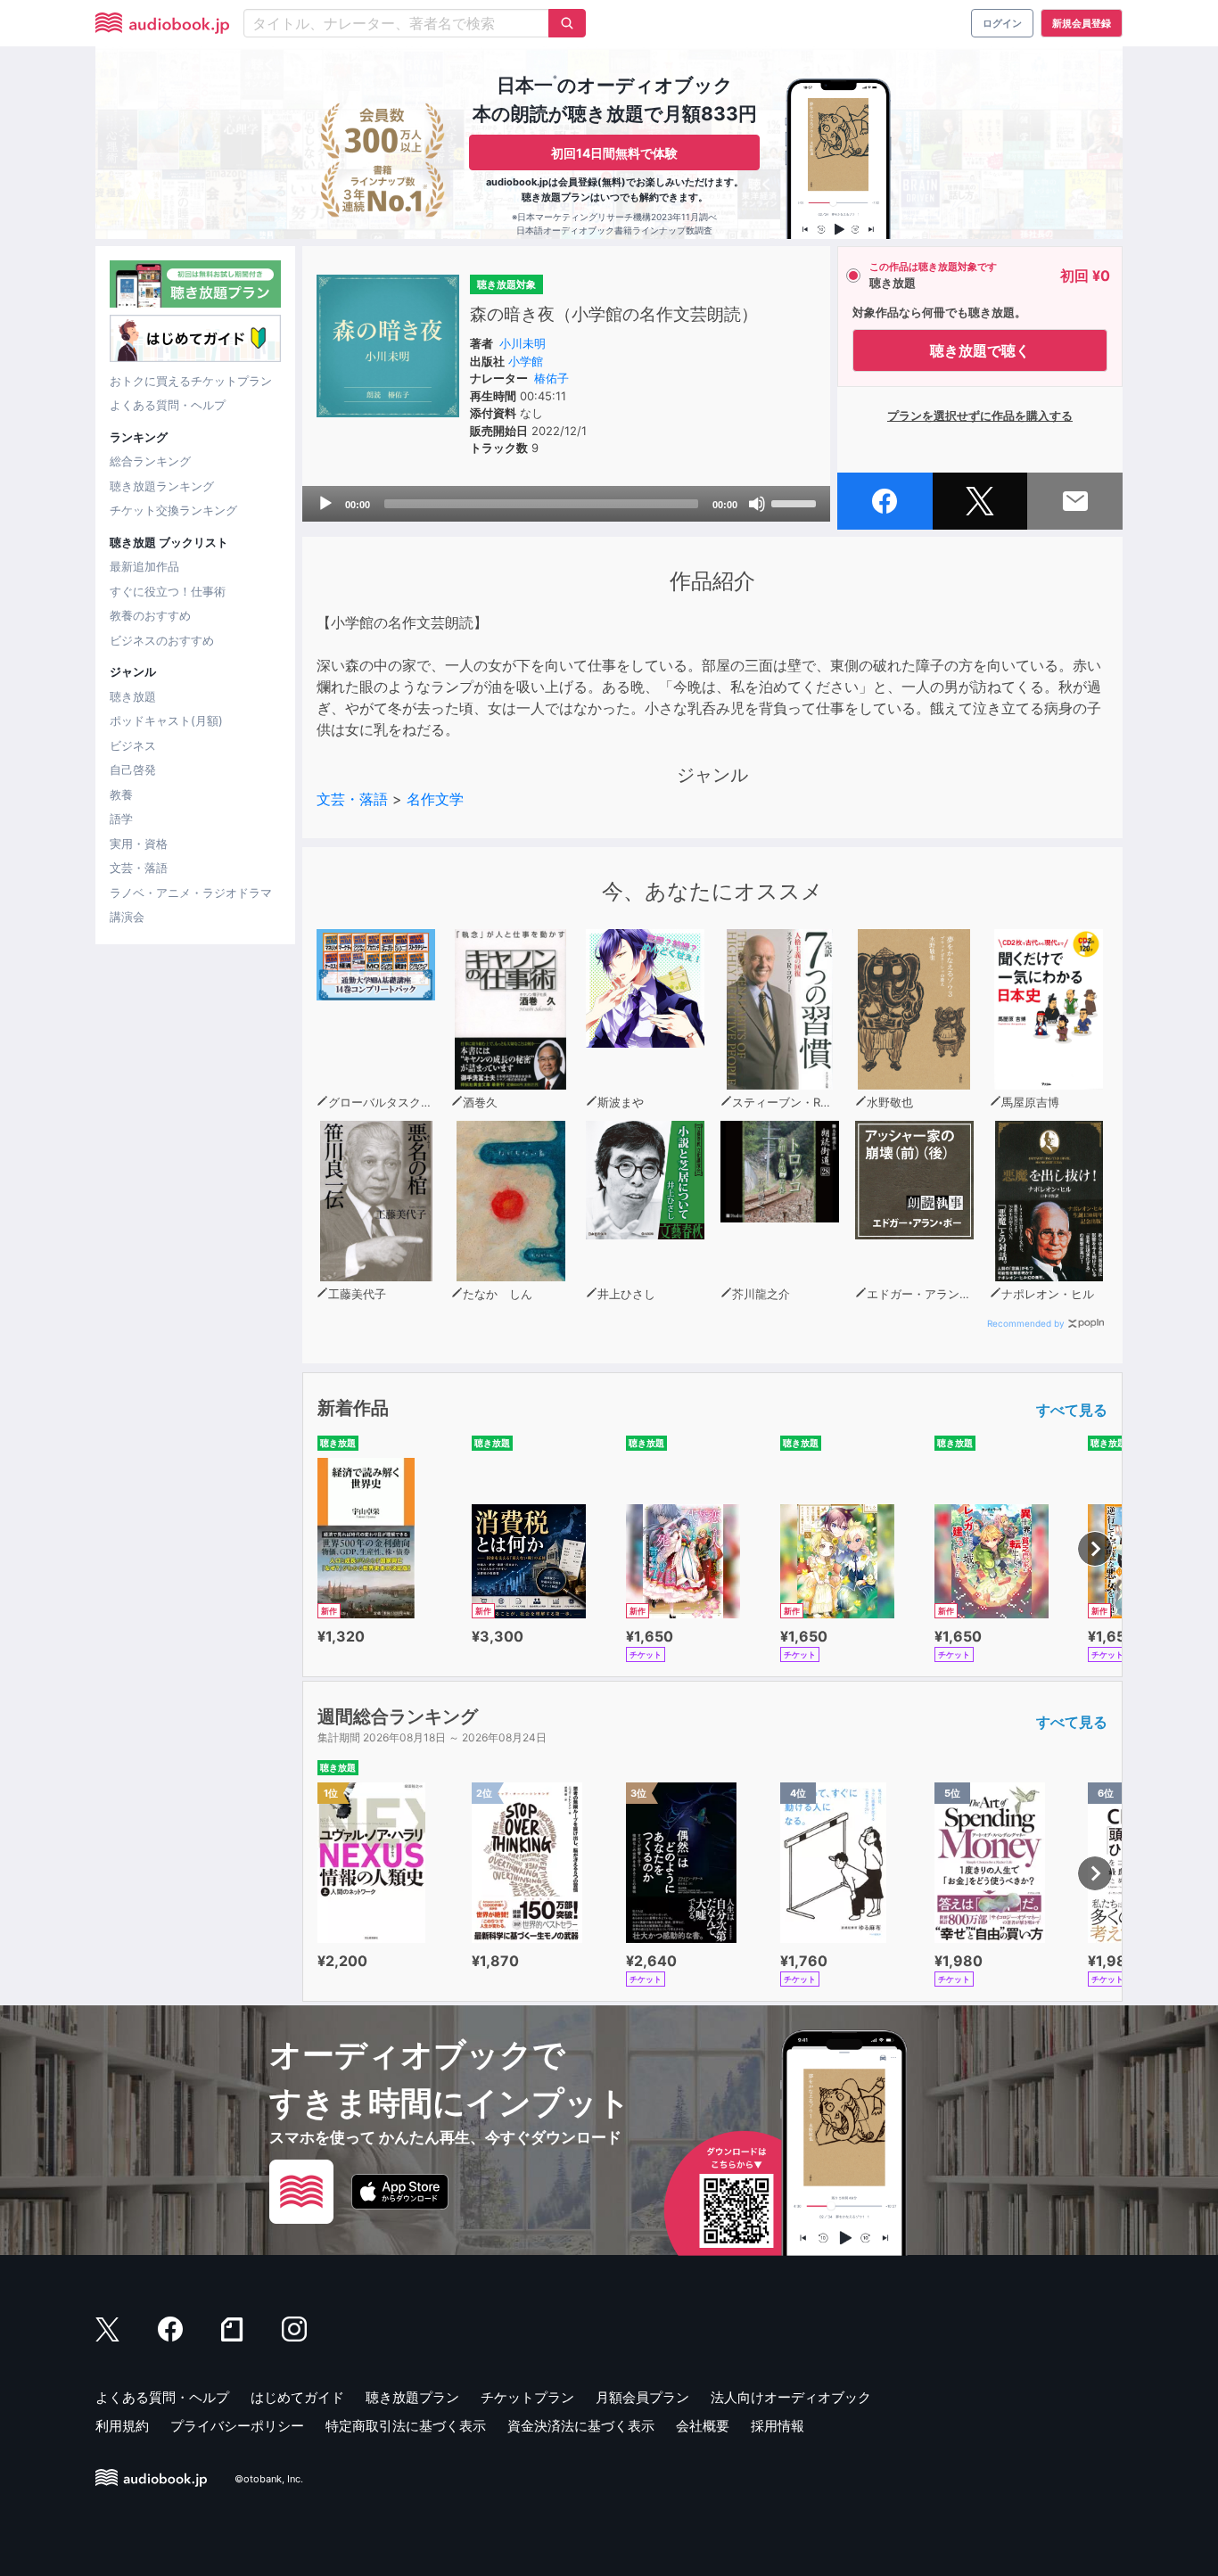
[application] (566, 504)
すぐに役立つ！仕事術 (168, 591)
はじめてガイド (297, 2397)
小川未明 (523, 343)
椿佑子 (551, 378)
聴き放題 (133, 696)
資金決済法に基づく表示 (581, 2426)
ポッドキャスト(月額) (166, 720)
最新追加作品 (144, 566)
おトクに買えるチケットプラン (191, 381)
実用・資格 (139, 844)
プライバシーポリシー (237, 2426)
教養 (121, 794)
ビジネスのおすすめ (162, 640)
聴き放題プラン (412, 2397)
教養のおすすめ (150, 615)
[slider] (796, 502)
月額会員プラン (642, 2397)
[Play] (325, 504)
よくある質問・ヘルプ (168, 405)
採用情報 (778, 2426)
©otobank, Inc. (269, 2479)
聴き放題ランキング (162, 486)
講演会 (127, 917)
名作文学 (435, 799)
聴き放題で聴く (980, 350)
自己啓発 (133, 770)
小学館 (526, 361)
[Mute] (757, 504)
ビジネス (133, 745)
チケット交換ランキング (173, 510)
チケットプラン (527, 2397)
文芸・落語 (139, 868)
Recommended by (1026, 1323)
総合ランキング (150, 461)
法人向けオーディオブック (791, 2397)
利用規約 (122, 2426)
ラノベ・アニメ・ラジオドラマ (191, 893)
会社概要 (703, 2426)
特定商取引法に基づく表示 (406, 2426)
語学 (121, 819)
